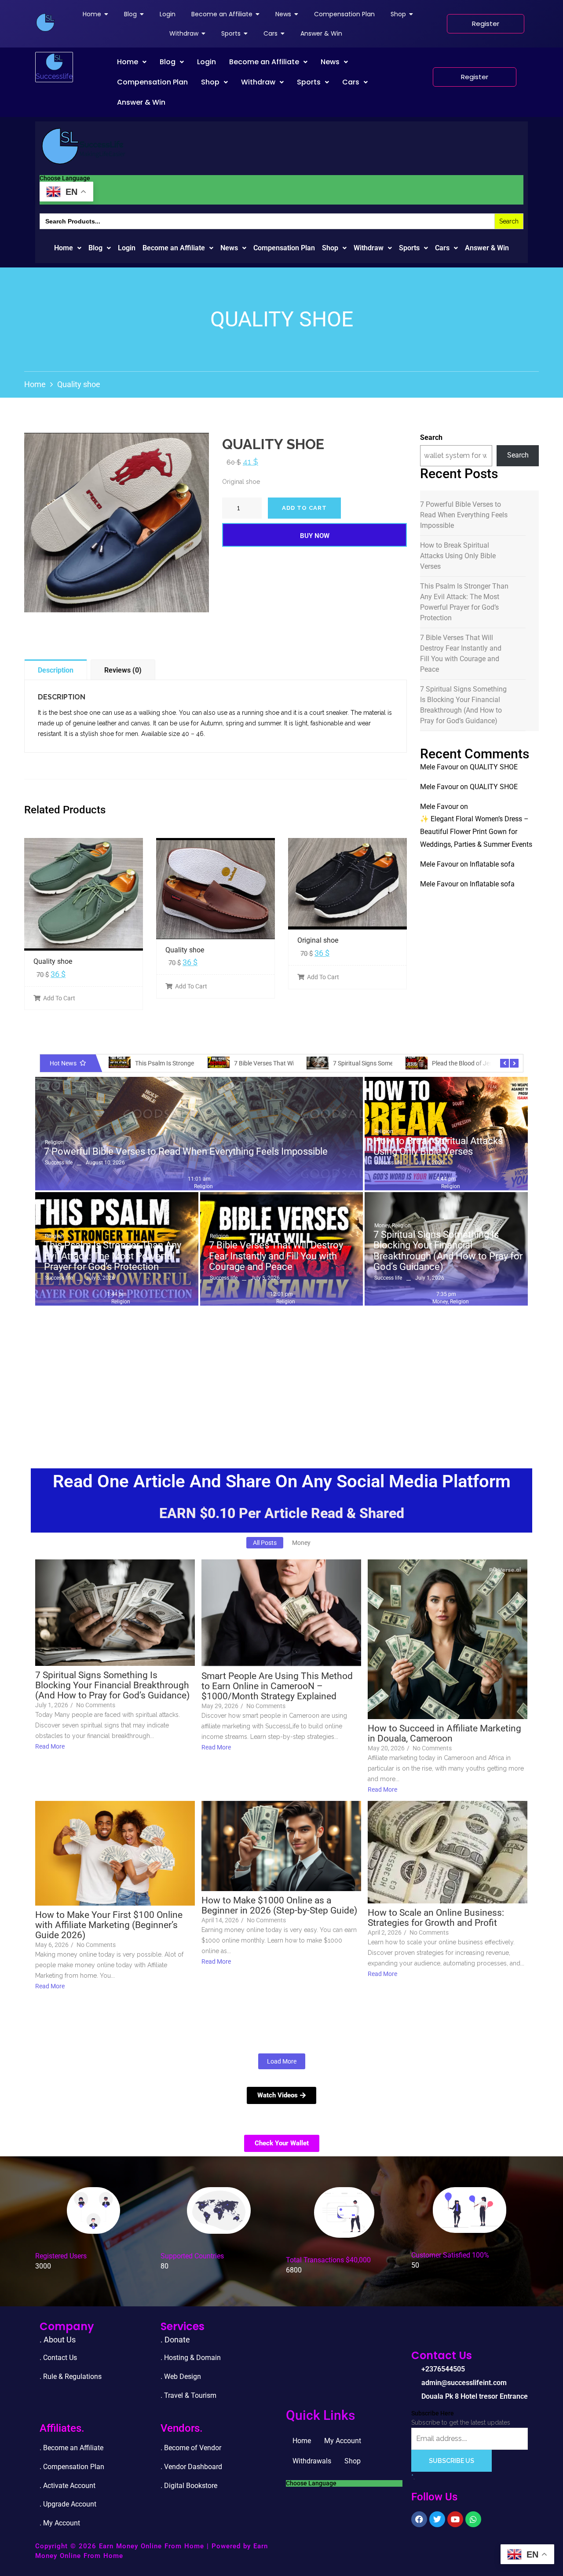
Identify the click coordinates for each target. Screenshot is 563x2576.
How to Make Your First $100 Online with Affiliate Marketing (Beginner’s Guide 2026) (109, 1925)
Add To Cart (59, 998)
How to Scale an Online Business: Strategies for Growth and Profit (436, 1918)
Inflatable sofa (492, 864)
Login (207, 62)
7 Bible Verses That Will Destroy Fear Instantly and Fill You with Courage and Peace (461, 653)
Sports (309, 82)
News (330, 62)
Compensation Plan (152, 82)
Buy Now (315, 536)
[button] (132, 62)
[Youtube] (455, 2519)
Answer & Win (141, 102)
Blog (168, 62)
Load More (282, 2061)
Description (56, 670)
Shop (210, 82)
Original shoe (318, 940)
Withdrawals (312, 2461)
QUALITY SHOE (494, 767)
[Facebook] (419, 2519)
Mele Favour (439, 767)
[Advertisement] (281, 1376)
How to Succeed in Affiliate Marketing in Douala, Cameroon (444, 1734)
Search (431, 437)
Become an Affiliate (264, 62)
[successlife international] (45, 22)
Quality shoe (53, 961)
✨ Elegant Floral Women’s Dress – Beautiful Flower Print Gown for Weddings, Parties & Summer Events (476, 832)
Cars (351, 82)
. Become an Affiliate (71, 2448)
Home (128, 62)
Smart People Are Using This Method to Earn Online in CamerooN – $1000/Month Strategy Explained (277, 1686)
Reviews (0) (123, 670)
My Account (343, 2441)
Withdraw (258, 82)
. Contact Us (58, 2358)
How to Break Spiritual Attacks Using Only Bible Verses (458, 556)
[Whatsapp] (473, 2519)
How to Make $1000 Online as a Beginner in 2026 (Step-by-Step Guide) (279, 1906)
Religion (54, 1142)
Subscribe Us (451, 2461)
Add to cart (304, 508)
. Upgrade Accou (65, 2504)
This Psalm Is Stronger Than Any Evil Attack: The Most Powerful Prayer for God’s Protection (464, 602)
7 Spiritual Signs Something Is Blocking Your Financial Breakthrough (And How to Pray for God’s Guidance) (463, 705)
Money (382, 1226)
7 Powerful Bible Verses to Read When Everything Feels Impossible (464, 515)
